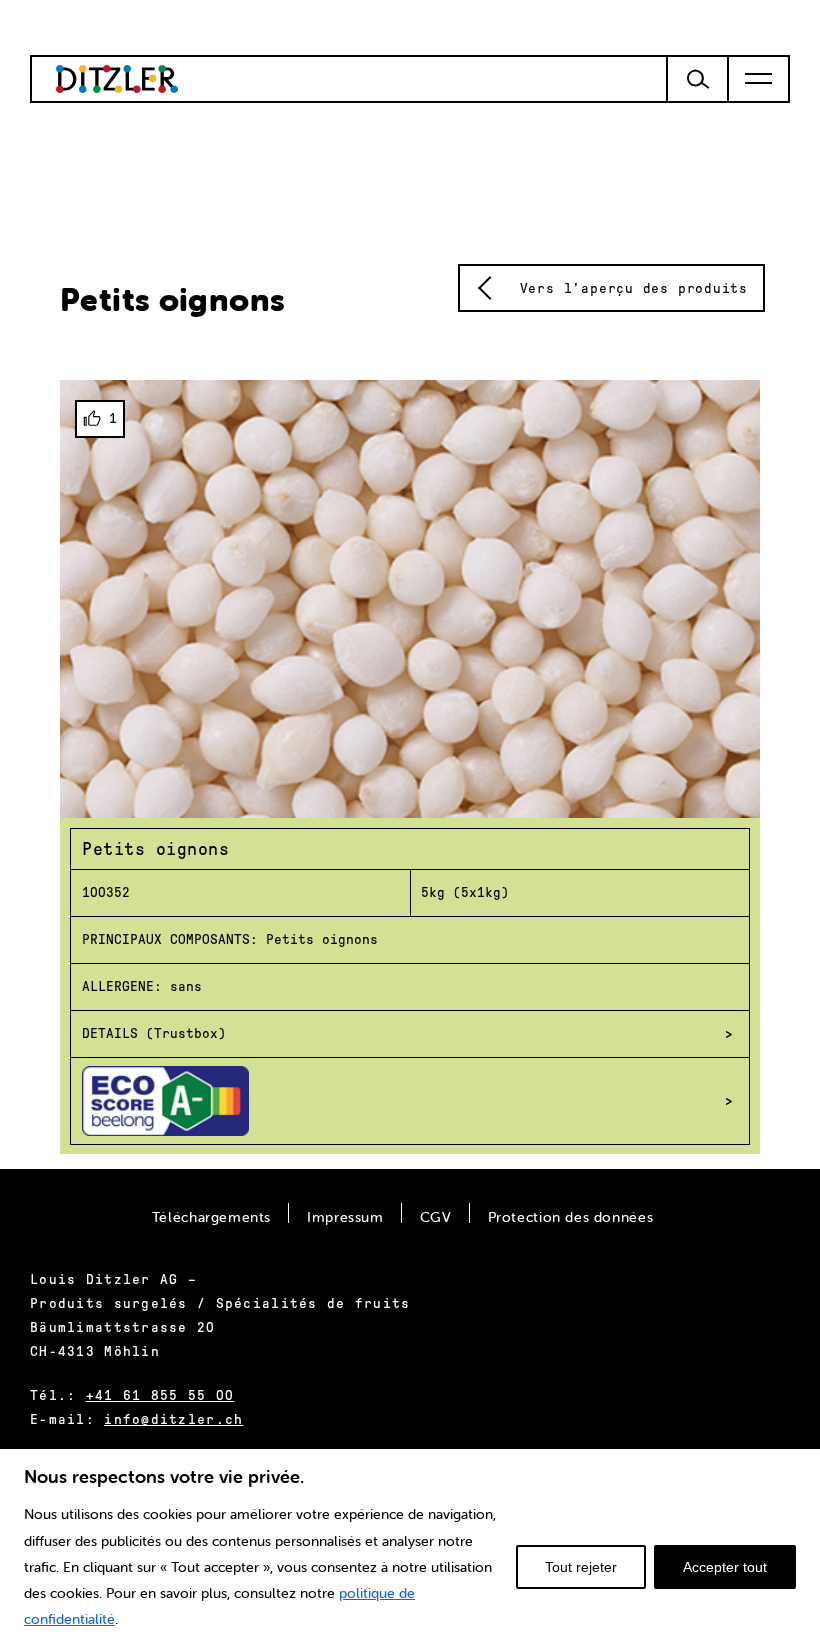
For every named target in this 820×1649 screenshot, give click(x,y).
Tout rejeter (581, 1567)
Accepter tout (725, 1567)
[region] (410, 1548)
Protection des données (571, 1217)
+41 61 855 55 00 (160, 1395)
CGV (436, 1217)
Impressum (345, 1217)
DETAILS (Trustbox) (154, 1033)
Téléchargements (211, 1217)
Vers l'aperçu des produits (634, 288)
